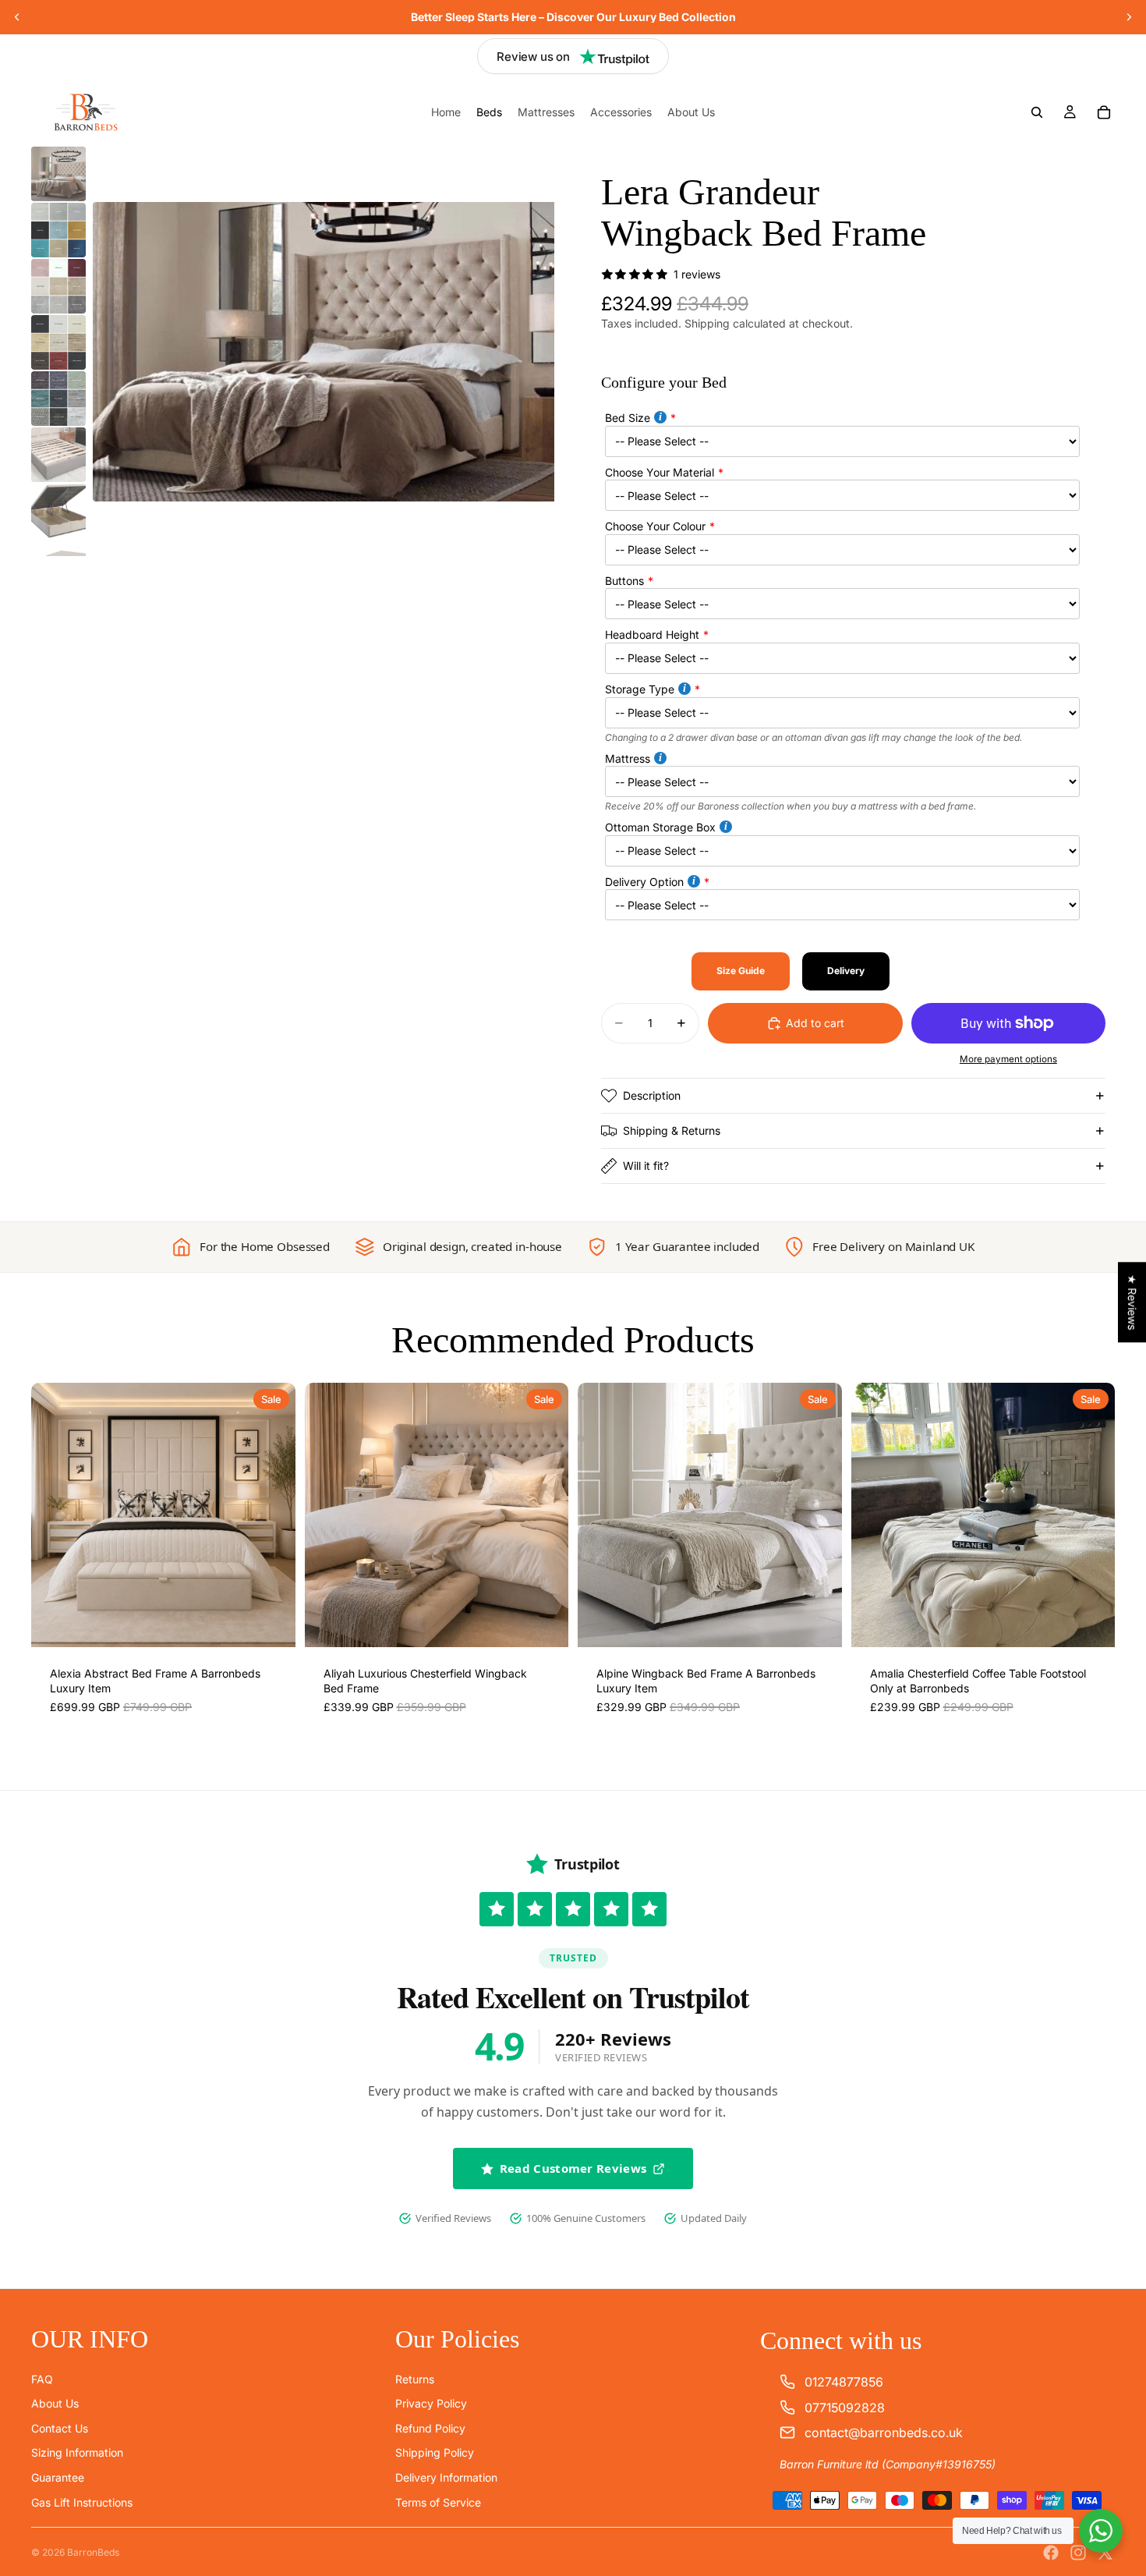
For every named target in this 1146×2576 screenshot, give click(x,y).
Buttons (624, 581)
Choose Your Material (660, 472)
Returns (415, 2379)
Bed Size (628, 418)
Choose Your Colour (655, 526)
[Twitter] (1105, 2553)
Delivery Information (446, 2477)
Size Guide (741, 971)
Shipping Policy (435, 2452)
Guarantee (58, 2477)
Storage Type (640, 689)
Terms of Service (438, 2502)
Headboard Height (652, 634)
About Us (55, 2403)
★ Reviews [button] (1132, 1302)
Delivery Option (644, 882)
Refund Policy (430, 2428)
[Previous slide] (17, 17)
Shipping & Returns (672, 1130)
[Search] (1037, 112)
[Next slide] (1129, 17)
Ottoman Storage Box (660, 827)
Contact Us (60, 2428)
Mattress (628, 758)
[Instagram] (1078, 2553)
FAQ (42, 2379)
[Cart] (1104, 112)
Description (652, 1095)
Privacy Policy (431, 2403)
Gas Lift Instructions (82, 2502)
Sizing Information (77, 2452)
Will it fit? (646, 1166)
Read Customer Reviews (573, 2168)
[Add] (271, 1623)
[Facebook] (1051, 2553)
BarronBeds (93, 2552)
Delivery (846, 971)
